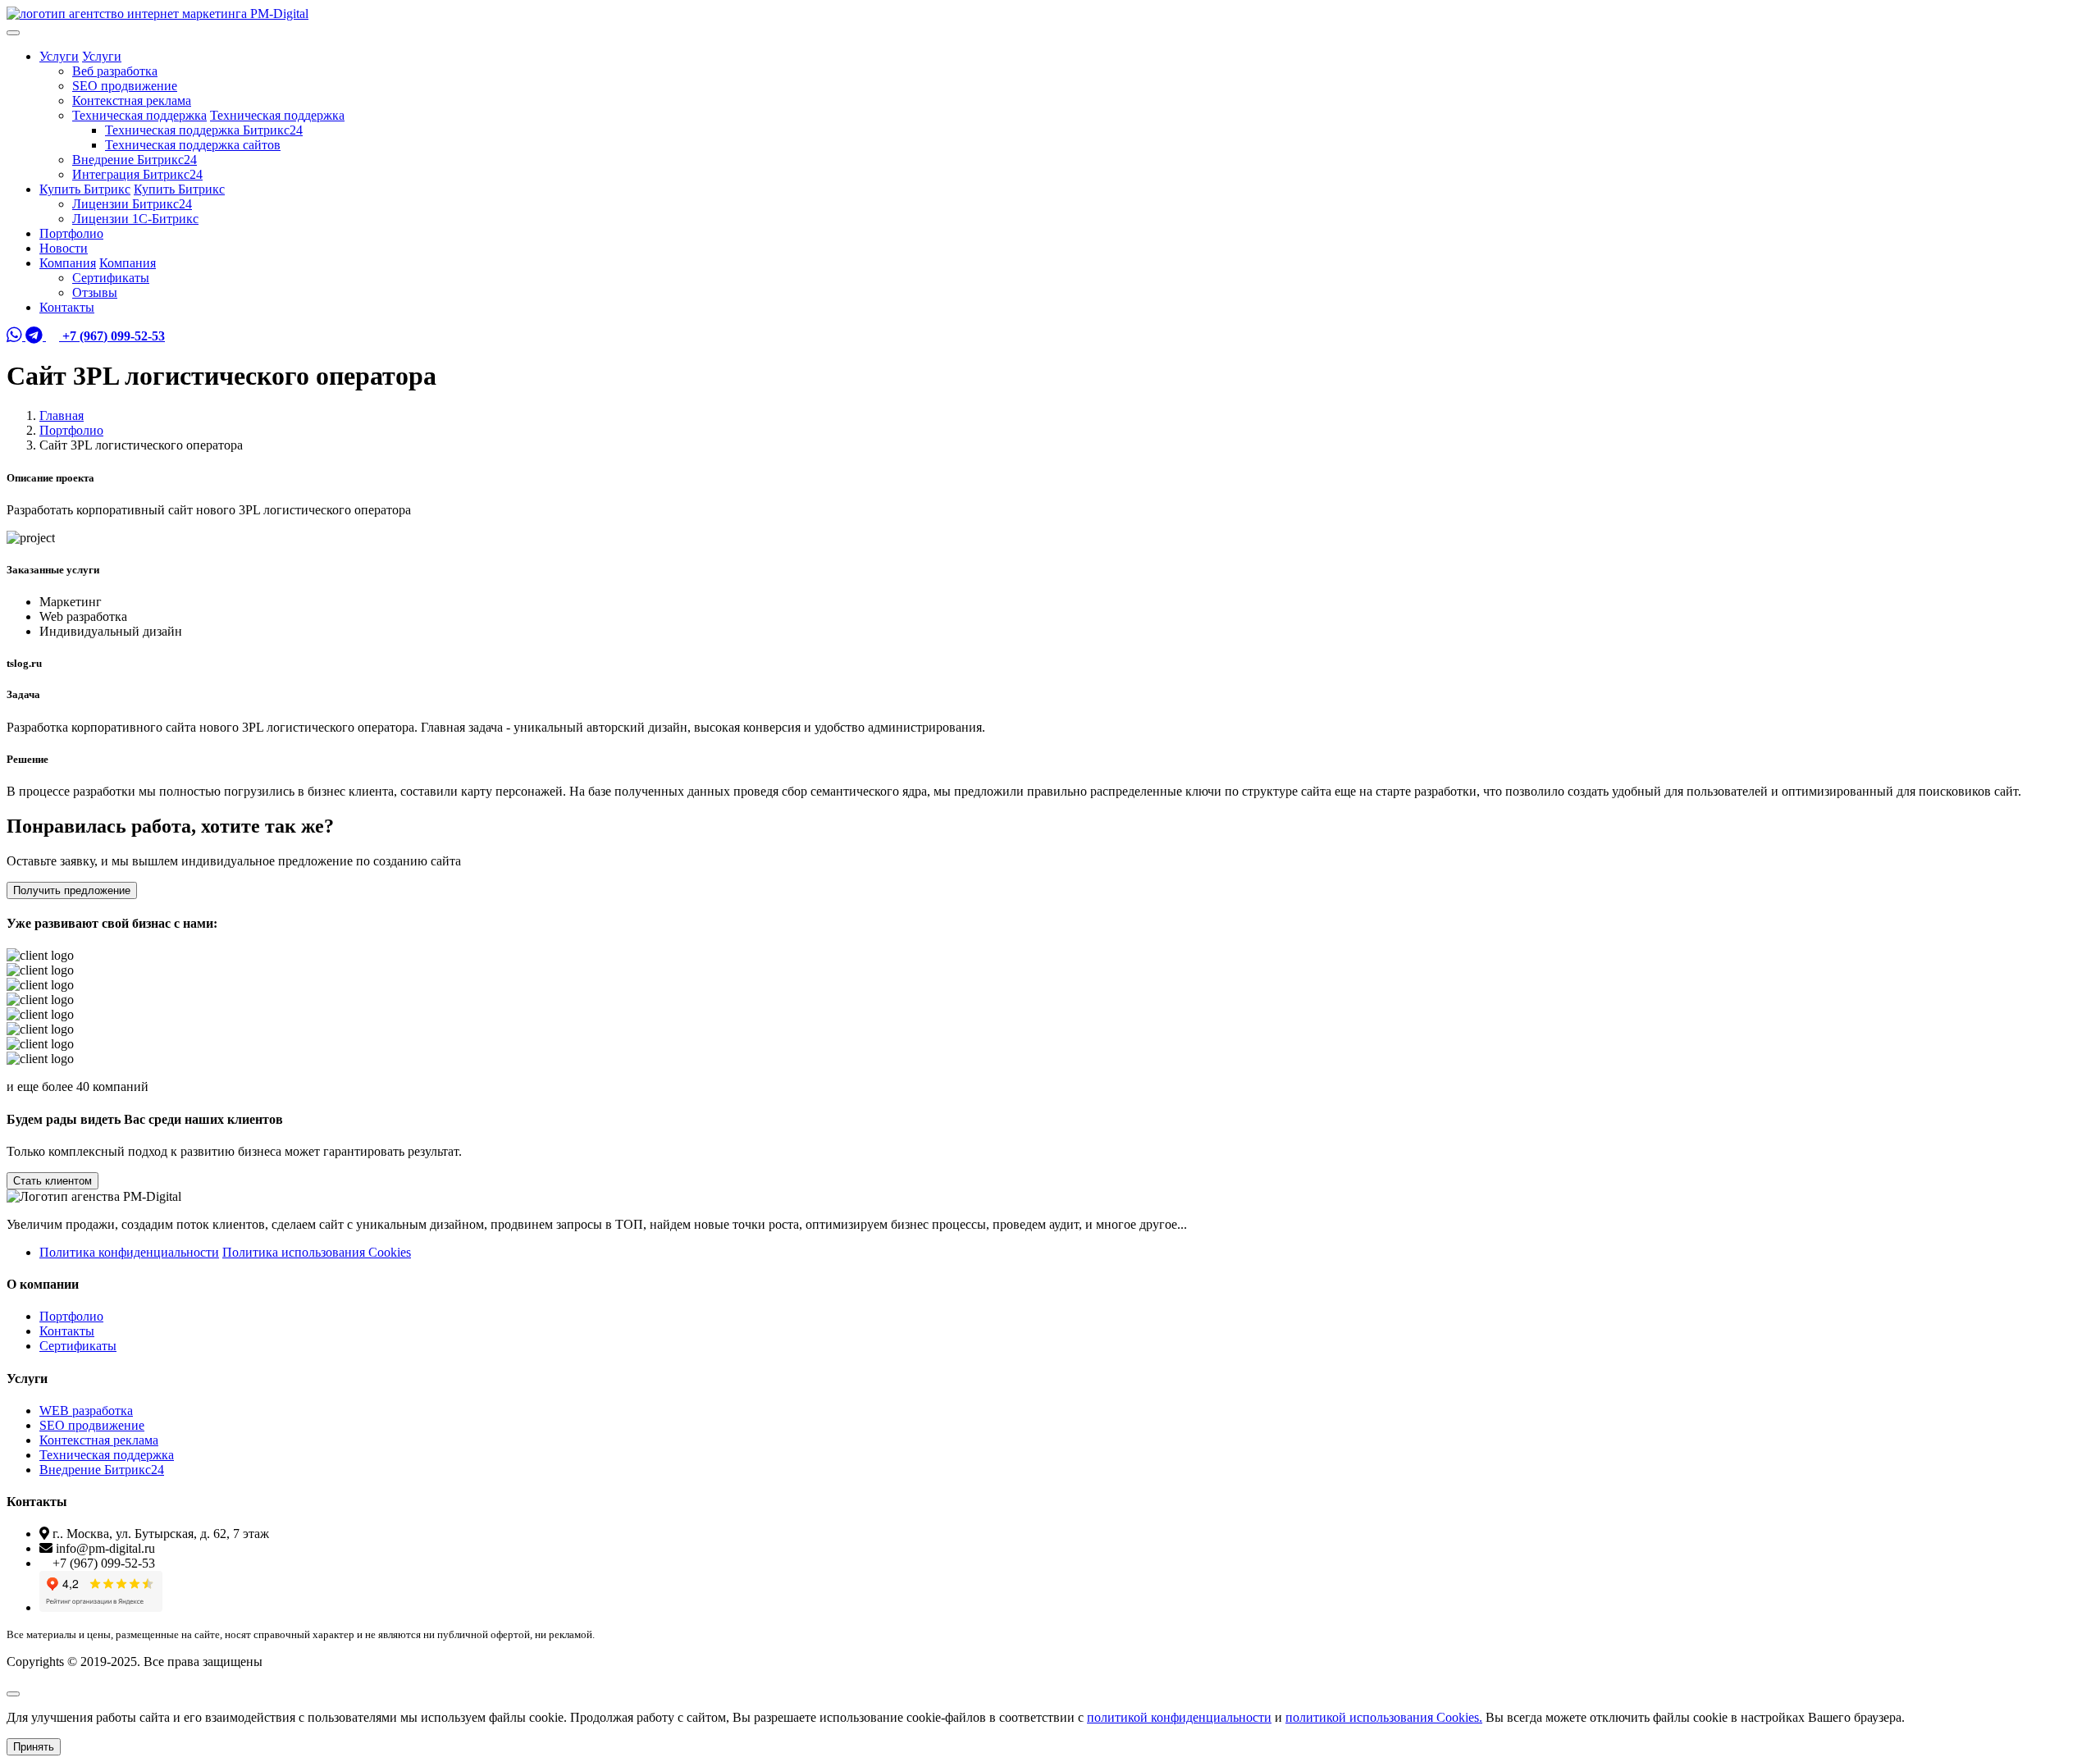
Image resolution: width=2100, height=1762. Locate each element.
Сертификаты (111, 278)
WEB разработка (86, 1411)
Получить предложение (72, 890)
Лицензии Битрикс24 (132, 204)
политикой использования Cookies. (1384, 1717)
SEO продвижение (125, 86)
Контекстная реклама (132, 100)
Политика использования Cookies (317, 1252)
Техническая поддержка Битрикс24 (204, 130)
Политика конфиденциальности (129, 1252)
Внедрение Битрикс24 (135, 160)
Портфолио (71, 233)
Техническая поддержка (139, 115)
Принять (34, 1747)
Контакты (67, 307)
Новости (64, 248)
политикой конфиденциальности (1179, 1717)
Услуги (59, 56)
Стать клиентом (52, 1181)
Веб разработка (115, 71)
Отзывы (95, 292)
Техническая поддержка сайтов (193, 145)
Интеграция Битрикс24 (137, 174)
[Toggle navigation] (13, 33)
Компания (68, 263)
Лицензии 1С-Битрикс (135, 219)
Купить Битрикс (85, 189)
